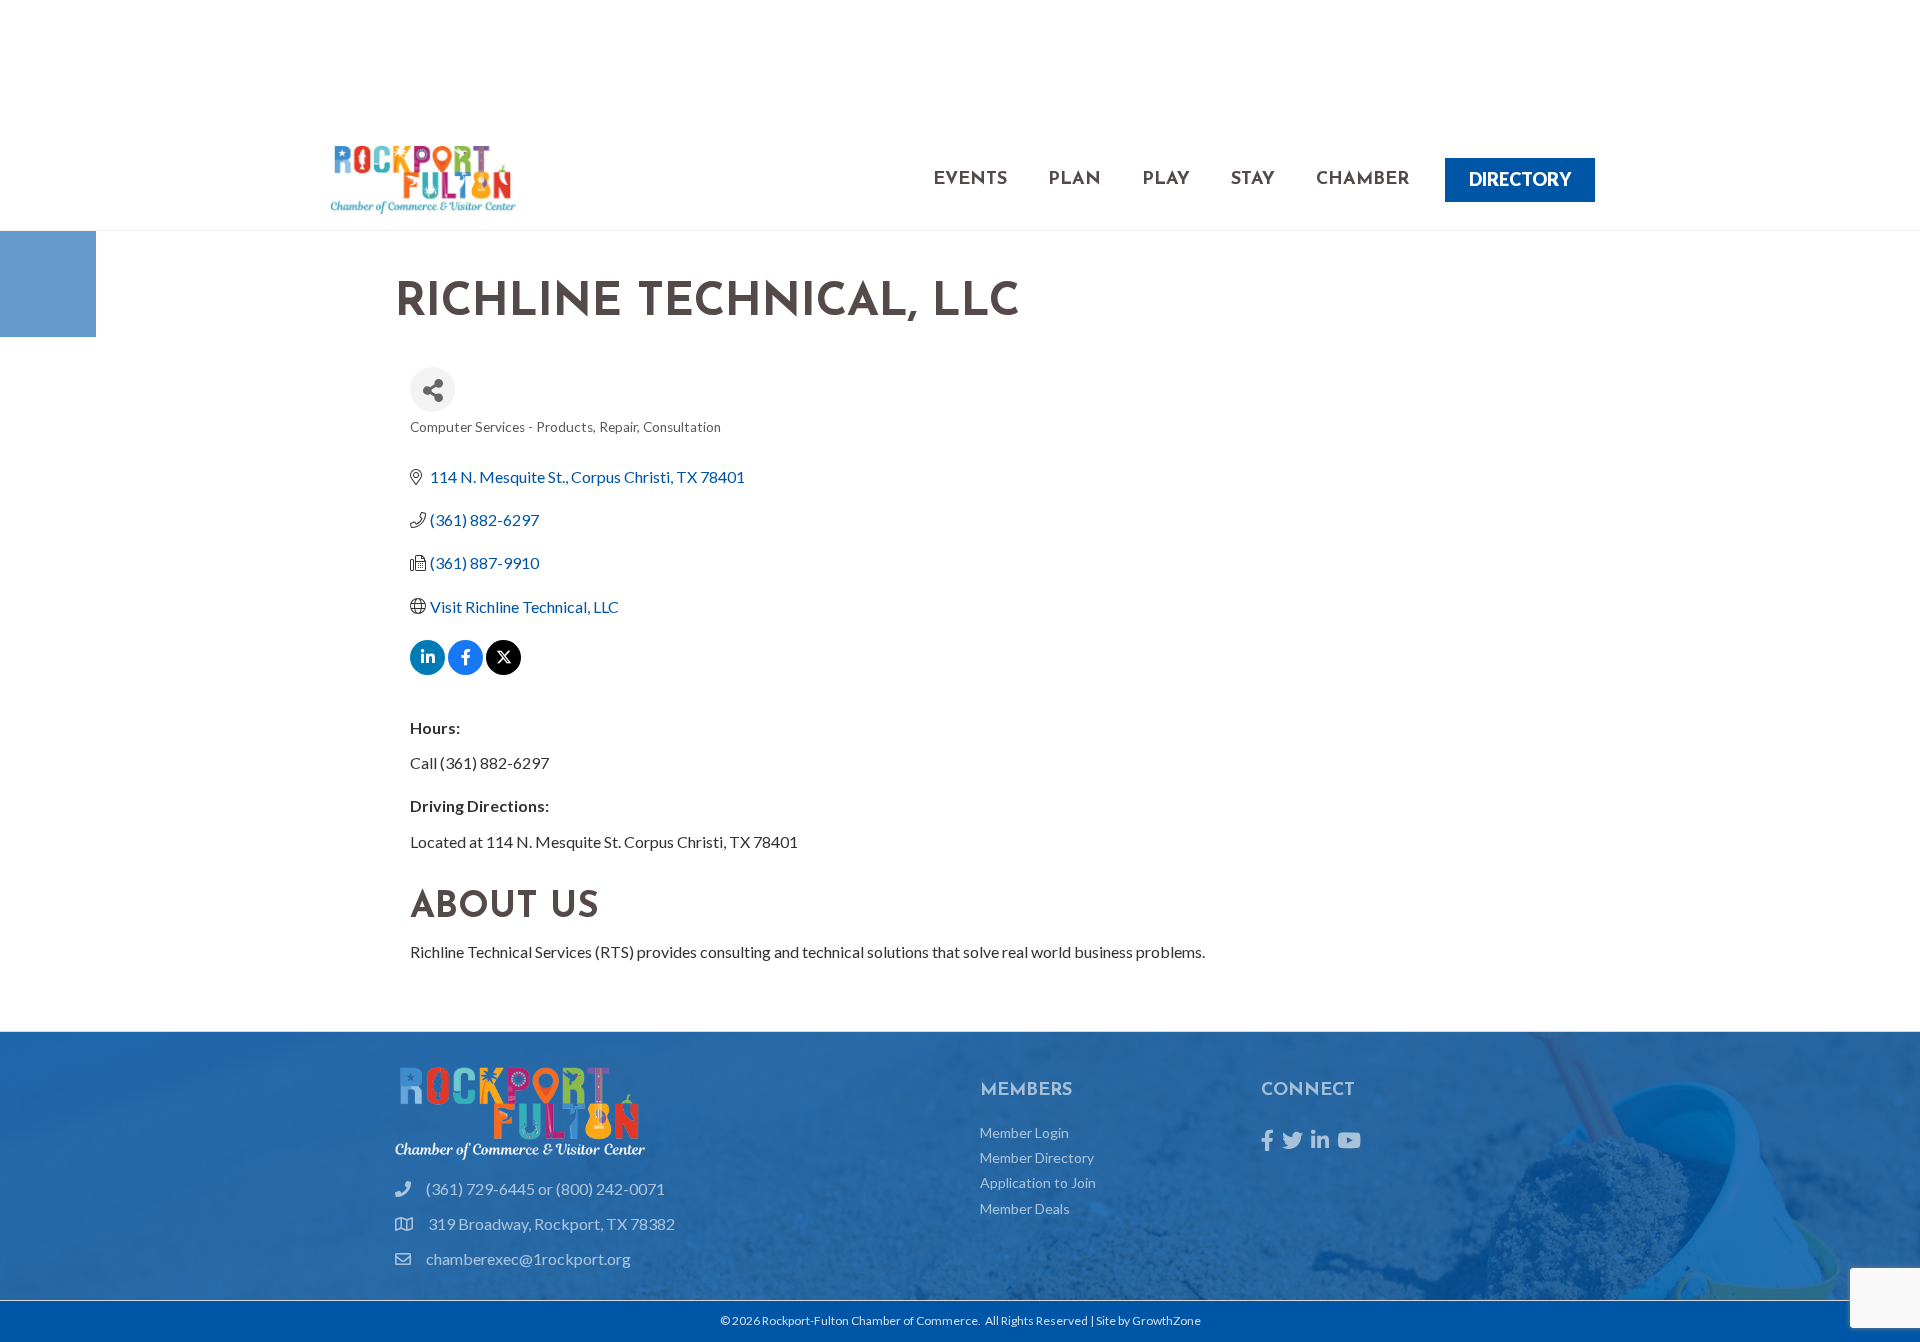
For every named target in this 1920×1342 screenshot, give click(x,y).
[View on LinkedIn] (427, 668)
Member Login (1024, 1132)
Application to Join (1038, 1182)
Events (970, 180)
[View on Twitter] (503, 668)
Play (1166, 180)
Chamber (1362, 180)
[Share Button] (432, 389)
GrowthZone (1166, 1320)
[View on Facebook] (465, 668)
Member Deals (1025, 1208)
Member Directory (1037, 1157)
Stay (1253, 180)
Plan (1074, 180)
